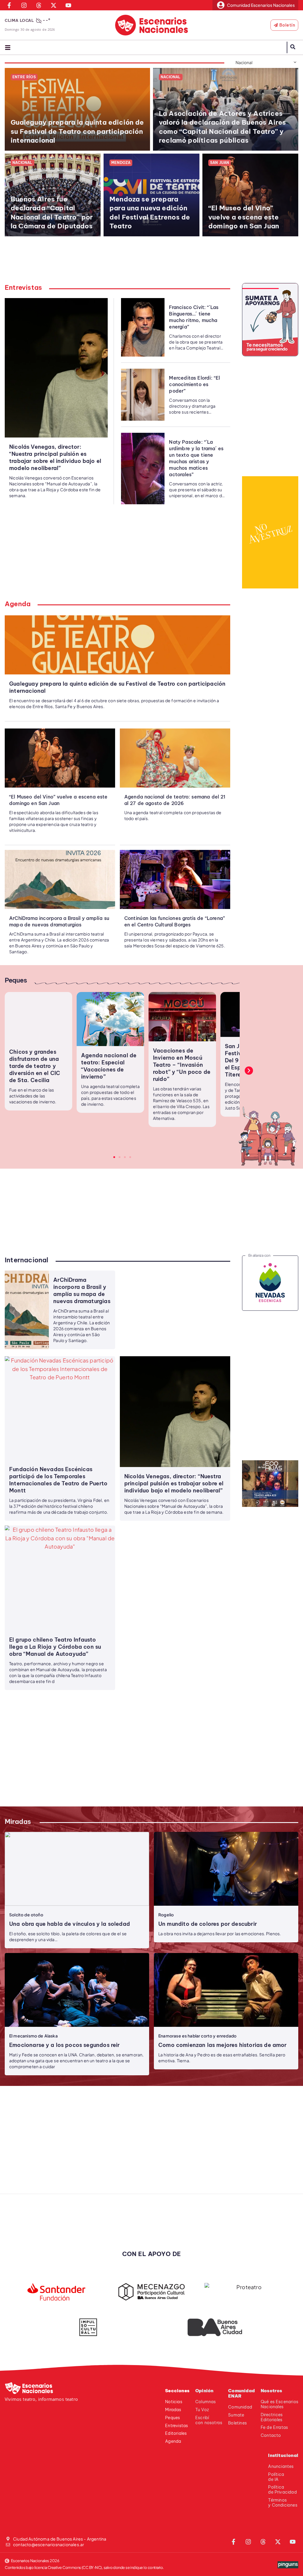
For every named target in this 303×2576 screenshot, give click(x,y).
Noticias (174, 2402)
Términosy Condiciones (283, 2503)
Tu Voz (202, 2410)
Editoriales (176, 2433)
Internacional (27, 1260)
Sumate (236, 2415)
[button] (249, 1071)
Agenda (18, 604)
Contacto (271, 2435)
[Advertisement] (155, 263)
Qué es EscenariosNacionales (279, 2404)
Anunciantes (281, 2466)
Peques (16, 980)
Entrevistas (23, 287)
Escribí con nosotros (209, 2420)
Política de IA (276, 2477)
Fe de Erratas (274, 2427)
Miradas (18, 1822)
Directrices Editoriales (272, 2417)
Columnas (206, 2402)
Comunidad (240, 2407)
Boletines (237, 2423)
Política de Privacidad (282, 2490)
